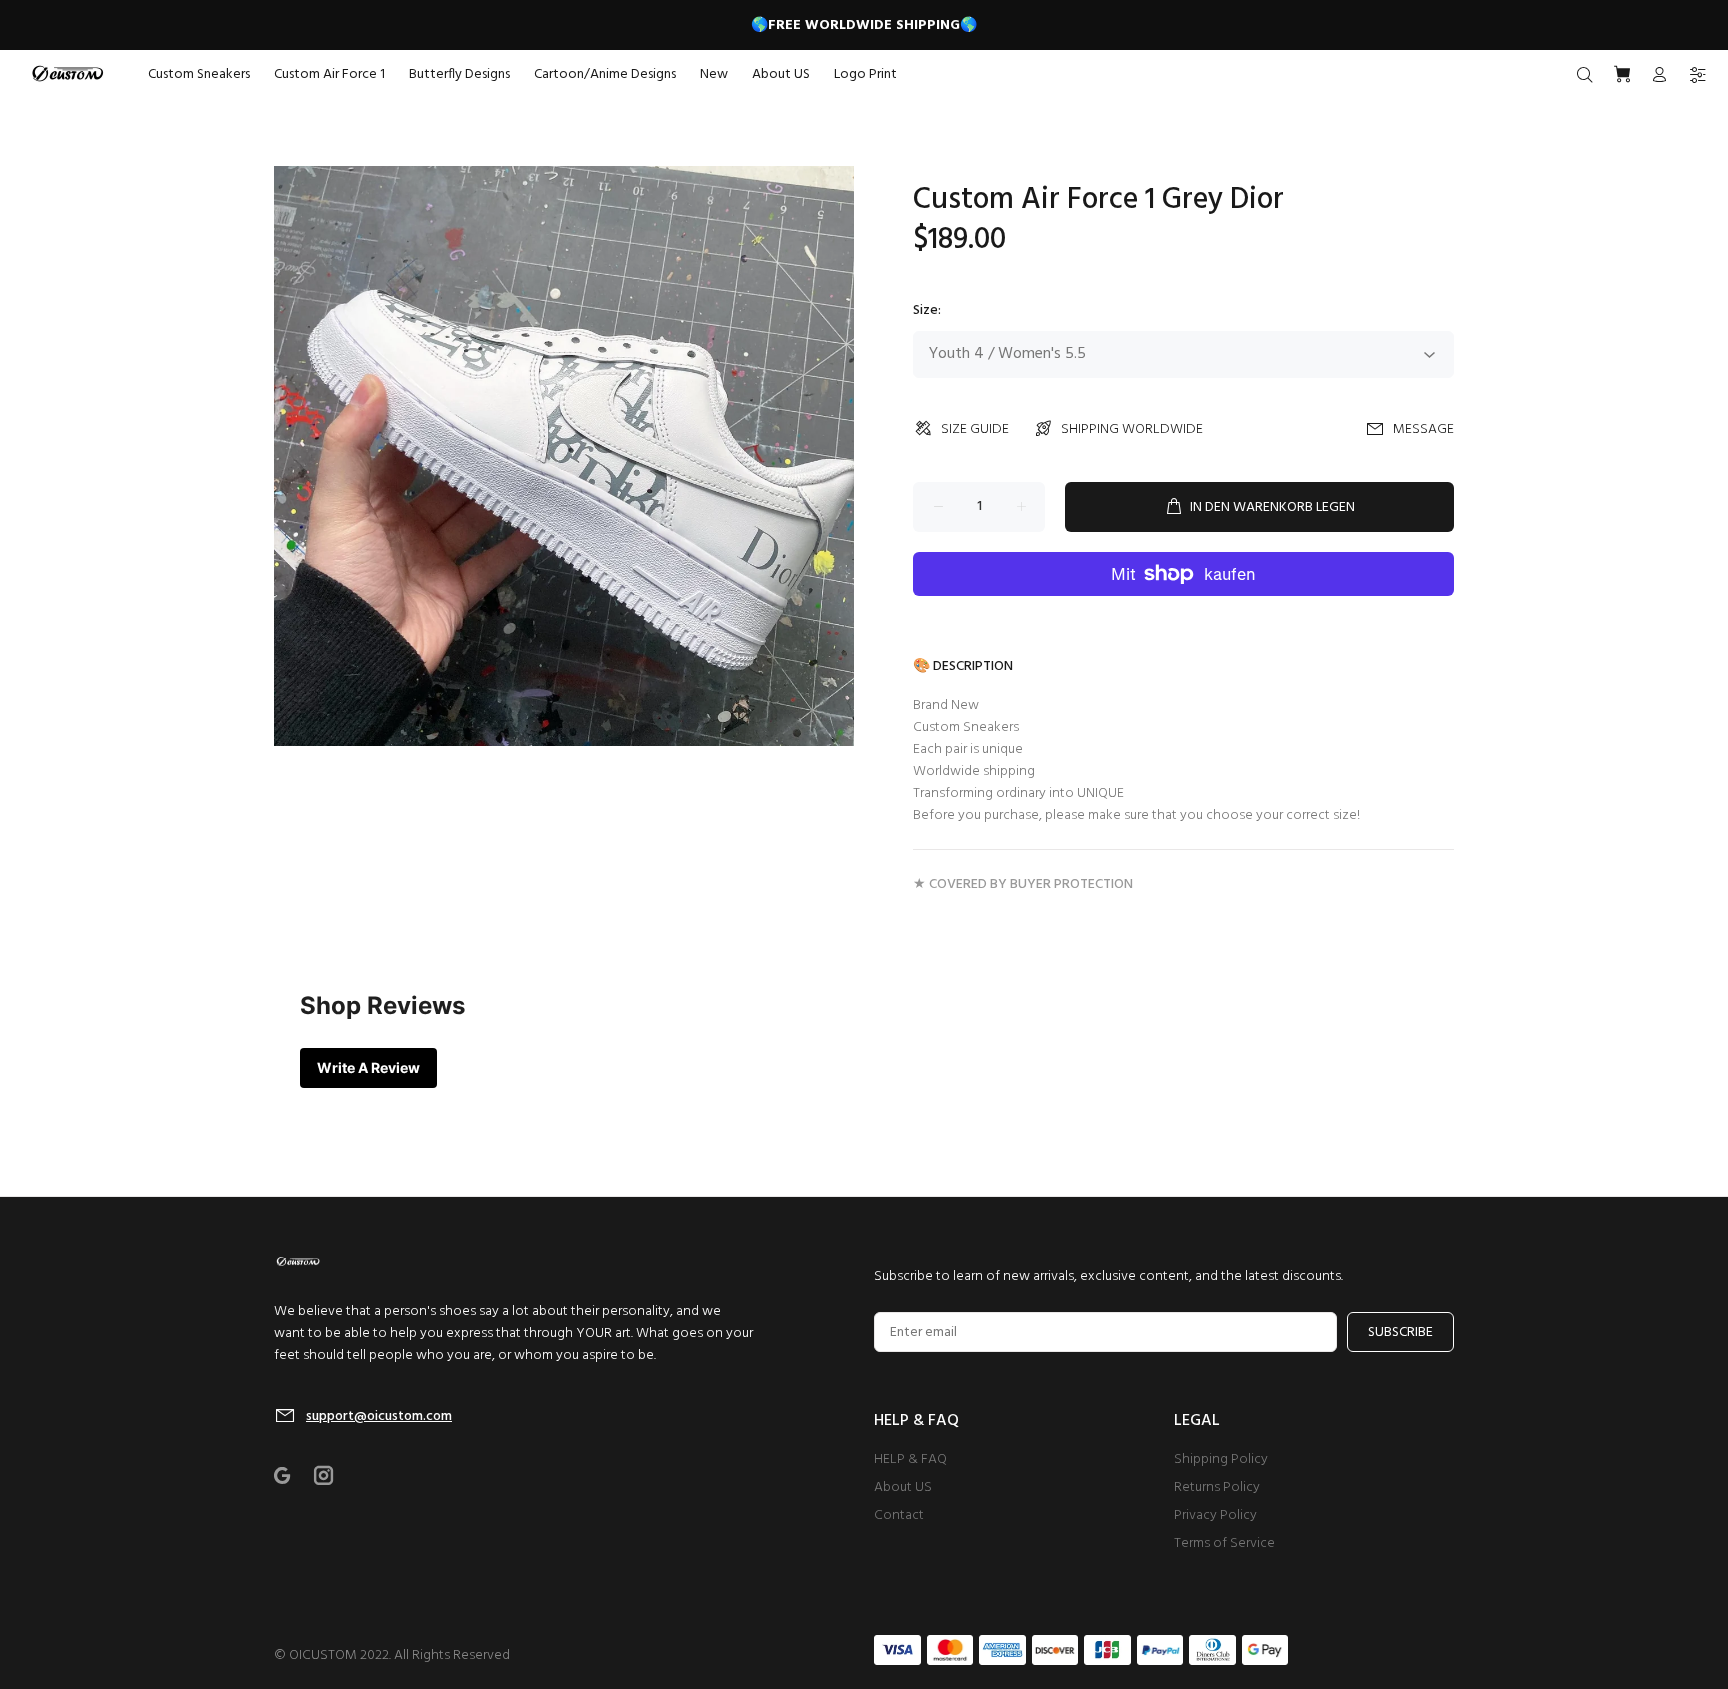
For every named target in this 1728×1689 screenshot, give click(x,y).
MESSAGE (1423, 429)
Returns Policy (1217, 1487)
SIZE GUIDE (975, 429)
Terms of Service (1224, 1543)
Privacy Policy (1215, 1515)
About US (903, 1487)
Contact (899, 1515)
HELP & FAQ (910, 1459)
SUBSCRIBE (1400, 1332)
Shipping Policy (1221, 1459)
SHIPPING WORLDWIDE (1132, 429)
